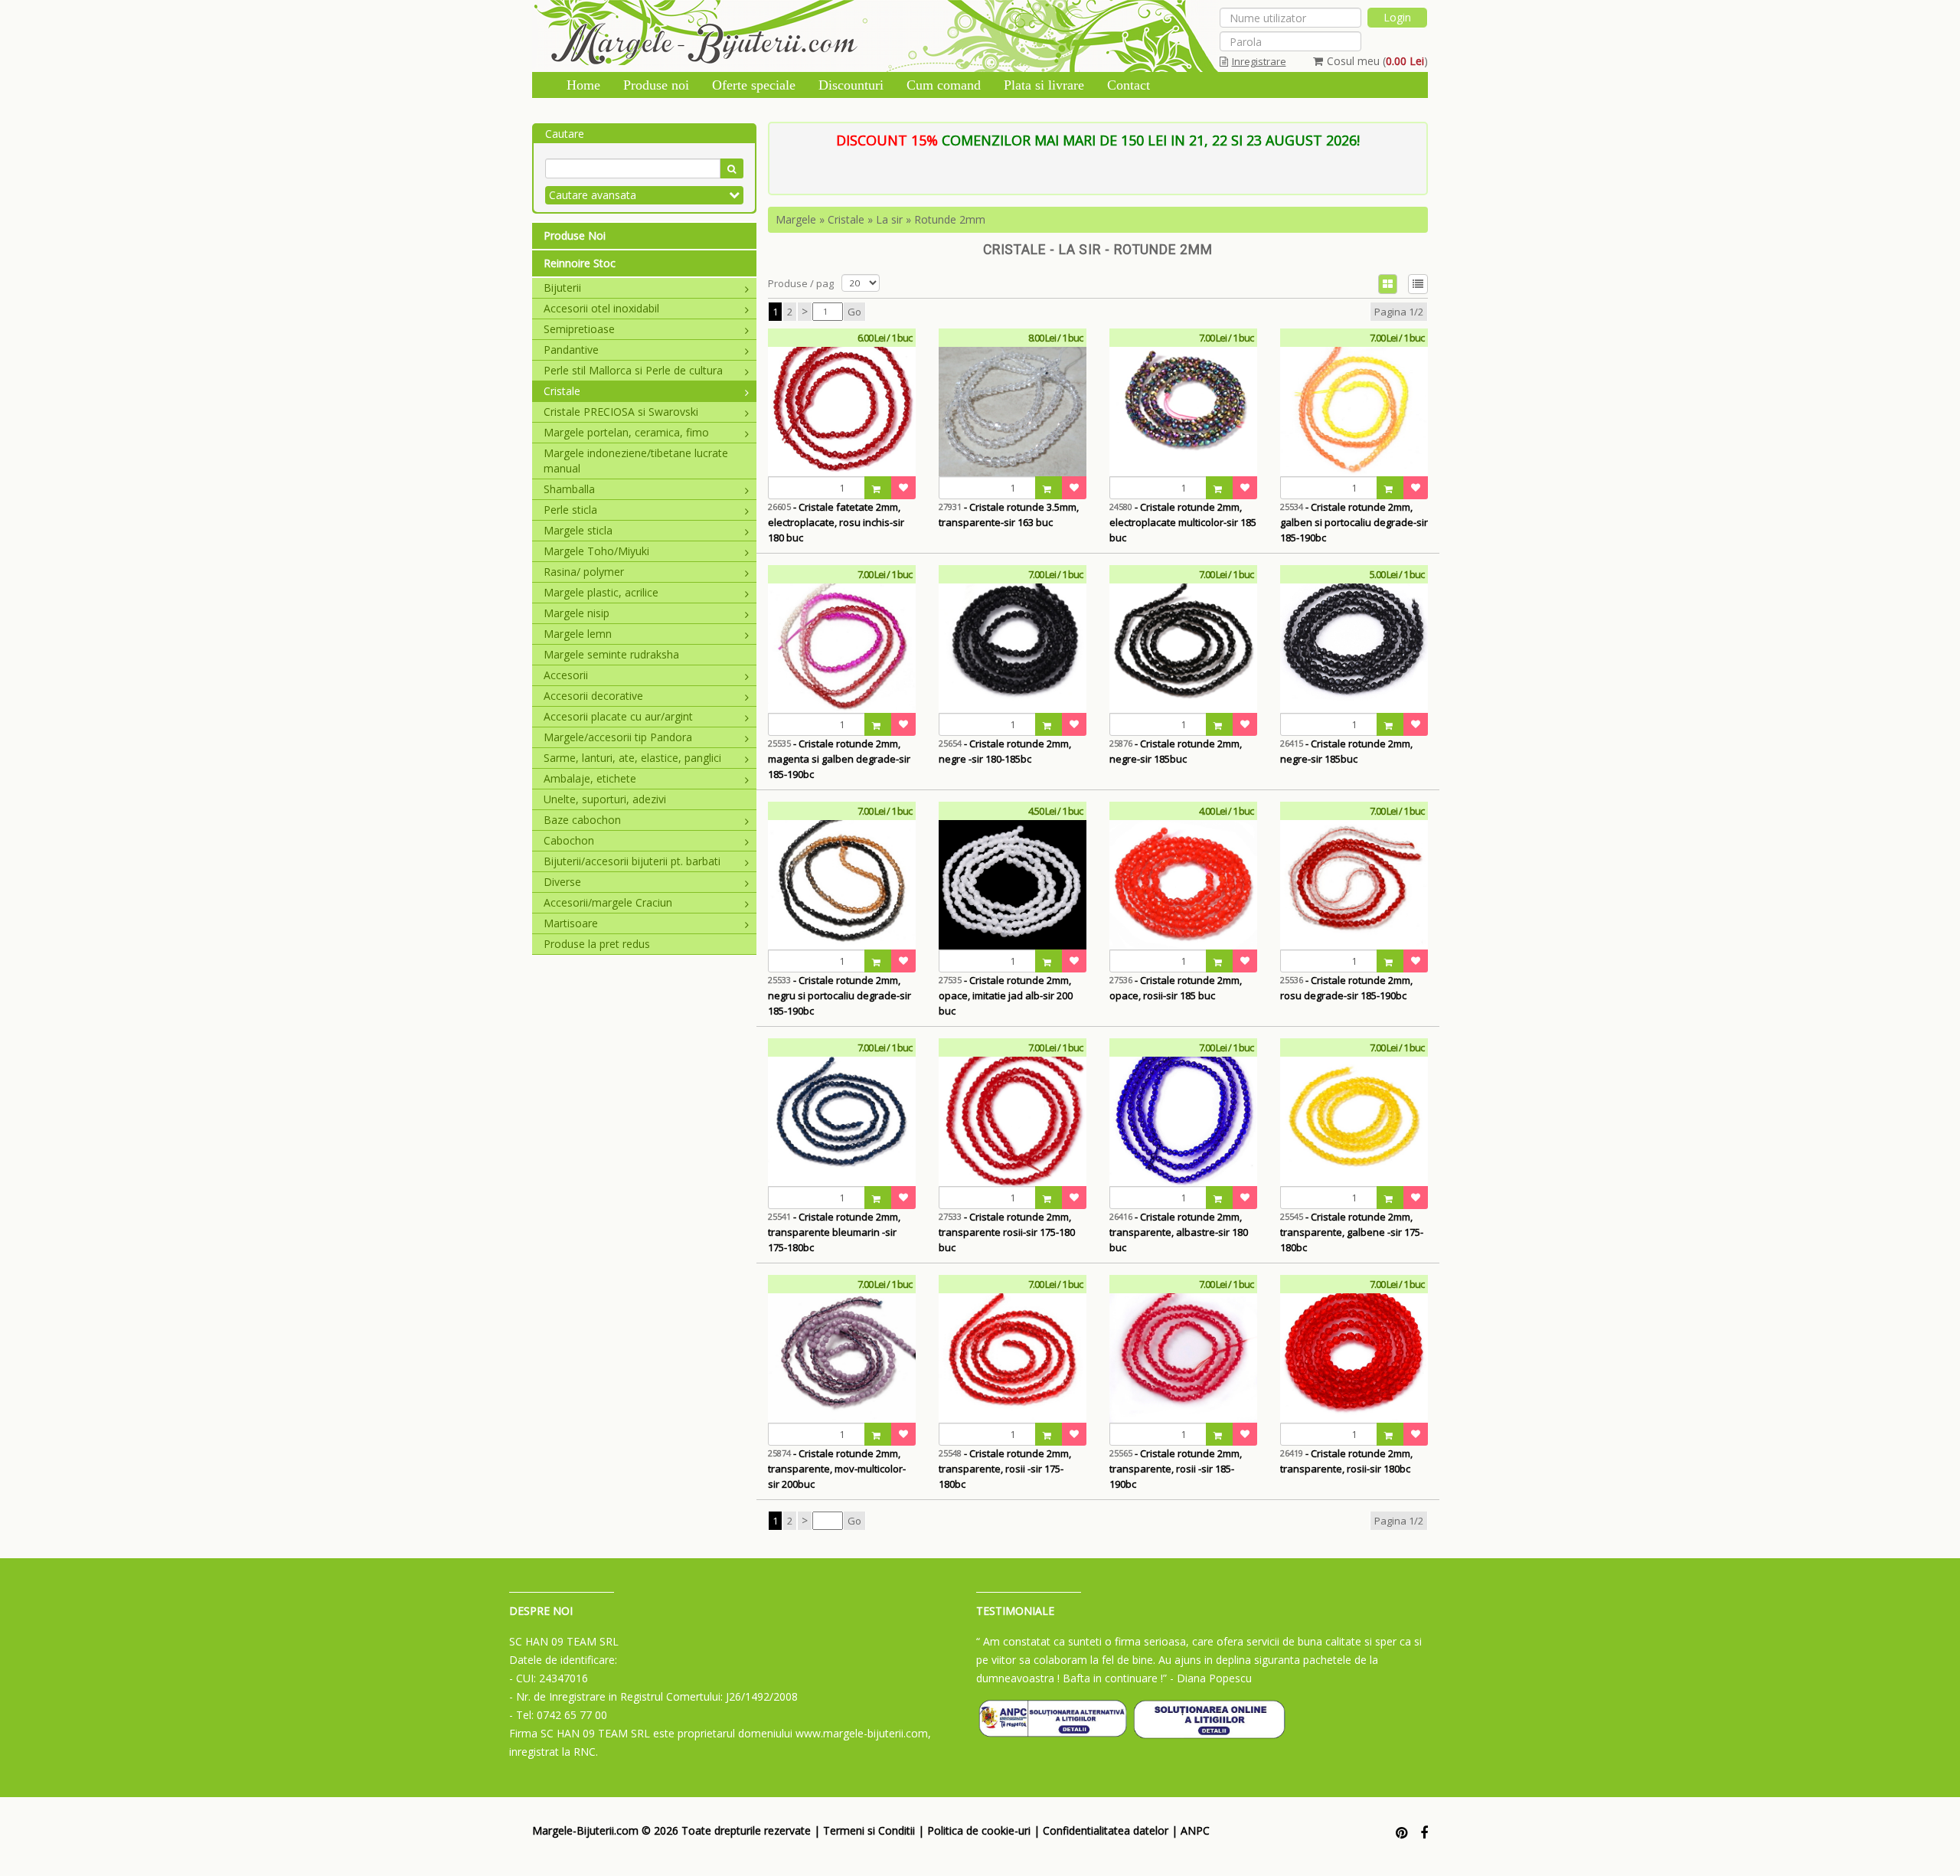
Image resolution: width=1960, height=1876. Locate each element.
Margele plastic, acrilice (601, 592)
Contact (1129, 85)
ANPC (1195, 1830)
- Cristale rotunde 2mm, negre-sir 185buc (1176, 751)
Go (854, 312)
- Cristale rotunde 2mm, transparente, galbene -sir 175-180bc (1352, 1232)
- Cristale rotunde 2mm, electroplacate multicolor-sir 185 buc (1183, 522)
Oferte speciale (754, 85)
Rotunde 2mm (950, 219)
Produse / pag (801, 283)
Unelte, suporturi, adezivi (605, 799)
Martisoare (571, 923)
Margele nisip (577, 613)
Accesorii (566, 675)
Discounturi (851, 85)
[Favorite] (903, 488)
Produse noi (656, 85)
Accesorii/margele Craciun (608, 902)
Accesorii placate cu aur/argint (618, 716)
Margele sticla (578, 530)
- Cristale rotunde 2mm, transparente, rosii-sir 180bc (1346, 1461)
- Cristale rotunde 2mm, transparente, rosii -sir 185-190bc (1176, 1469)
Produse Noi (575, 235)
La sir (889, 219)
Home (583, 85)
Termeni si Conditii (869, 1830)
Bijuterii (562, 288)
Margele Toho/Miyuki (596, 551)
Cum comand (944, 85)
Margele (796, 219)
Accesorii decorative (593, 696)
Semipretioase (579, 329)
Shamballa (569, 489)
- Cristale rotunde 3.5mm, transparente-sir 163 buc (1009, 515)
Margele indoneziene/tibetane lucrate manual (636, 461)
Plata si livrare (1044, 85)
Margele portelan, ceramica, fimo (626, 432)
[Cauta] (732, 168)
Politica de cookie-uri (979, 1830)
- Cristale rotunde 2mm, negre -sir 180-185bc (1005, 751)
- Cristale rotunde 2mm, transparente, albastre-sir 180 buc (1179, 1232)
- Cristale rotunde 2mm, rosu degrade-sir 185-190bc (1346, 988)
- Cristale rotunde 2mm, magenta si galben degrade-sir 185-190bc (839, 759)
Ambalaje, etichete (590, 778)
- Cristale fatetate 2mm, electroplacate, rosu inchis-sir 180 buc (836, 522)
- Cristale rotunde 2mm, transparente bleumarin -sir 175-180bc (834, 1232)
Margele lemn (578, 634)
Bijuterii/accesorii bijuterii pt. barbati (632, 861)
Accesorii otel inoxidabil (601, 308)
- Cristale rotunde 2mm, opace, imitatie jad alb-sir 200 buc (1006, 995)
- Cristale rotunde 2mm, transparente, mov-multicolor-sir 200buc (837, 1469)
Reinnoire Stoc (580, 263)
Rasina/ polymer (584, 572)
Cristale (562, 391)
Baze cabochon (582, 820)
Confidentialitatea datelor (1106, 1830)
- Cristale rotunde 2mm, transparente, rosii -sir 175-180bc (1005, 1469)
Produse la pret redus (597, 944)
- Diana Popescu (1211, 1678)
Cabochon (569, 840)
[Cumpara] (878, 488)
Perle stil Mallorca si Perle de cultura (633, 370)
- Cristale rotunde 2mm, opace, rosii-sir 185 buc (1176, 988)
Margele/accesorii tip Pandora (618, 737)
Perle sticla (570, 510)
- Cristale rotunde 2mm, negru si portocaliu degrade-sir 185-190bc (840, 995)
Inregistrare (1259, 61)
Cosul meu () (1377, 61)
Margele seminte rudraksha (611, 654)
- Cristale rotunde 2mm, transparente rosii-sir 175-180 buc (1007, 1232)
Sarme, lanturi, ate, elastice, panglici (632, 758)
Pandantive (571, 350)
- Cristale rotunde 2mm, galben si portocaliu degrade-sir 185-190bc (1354, 522)
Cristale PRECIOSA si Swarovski (621, 412)
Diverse (562, 882)
